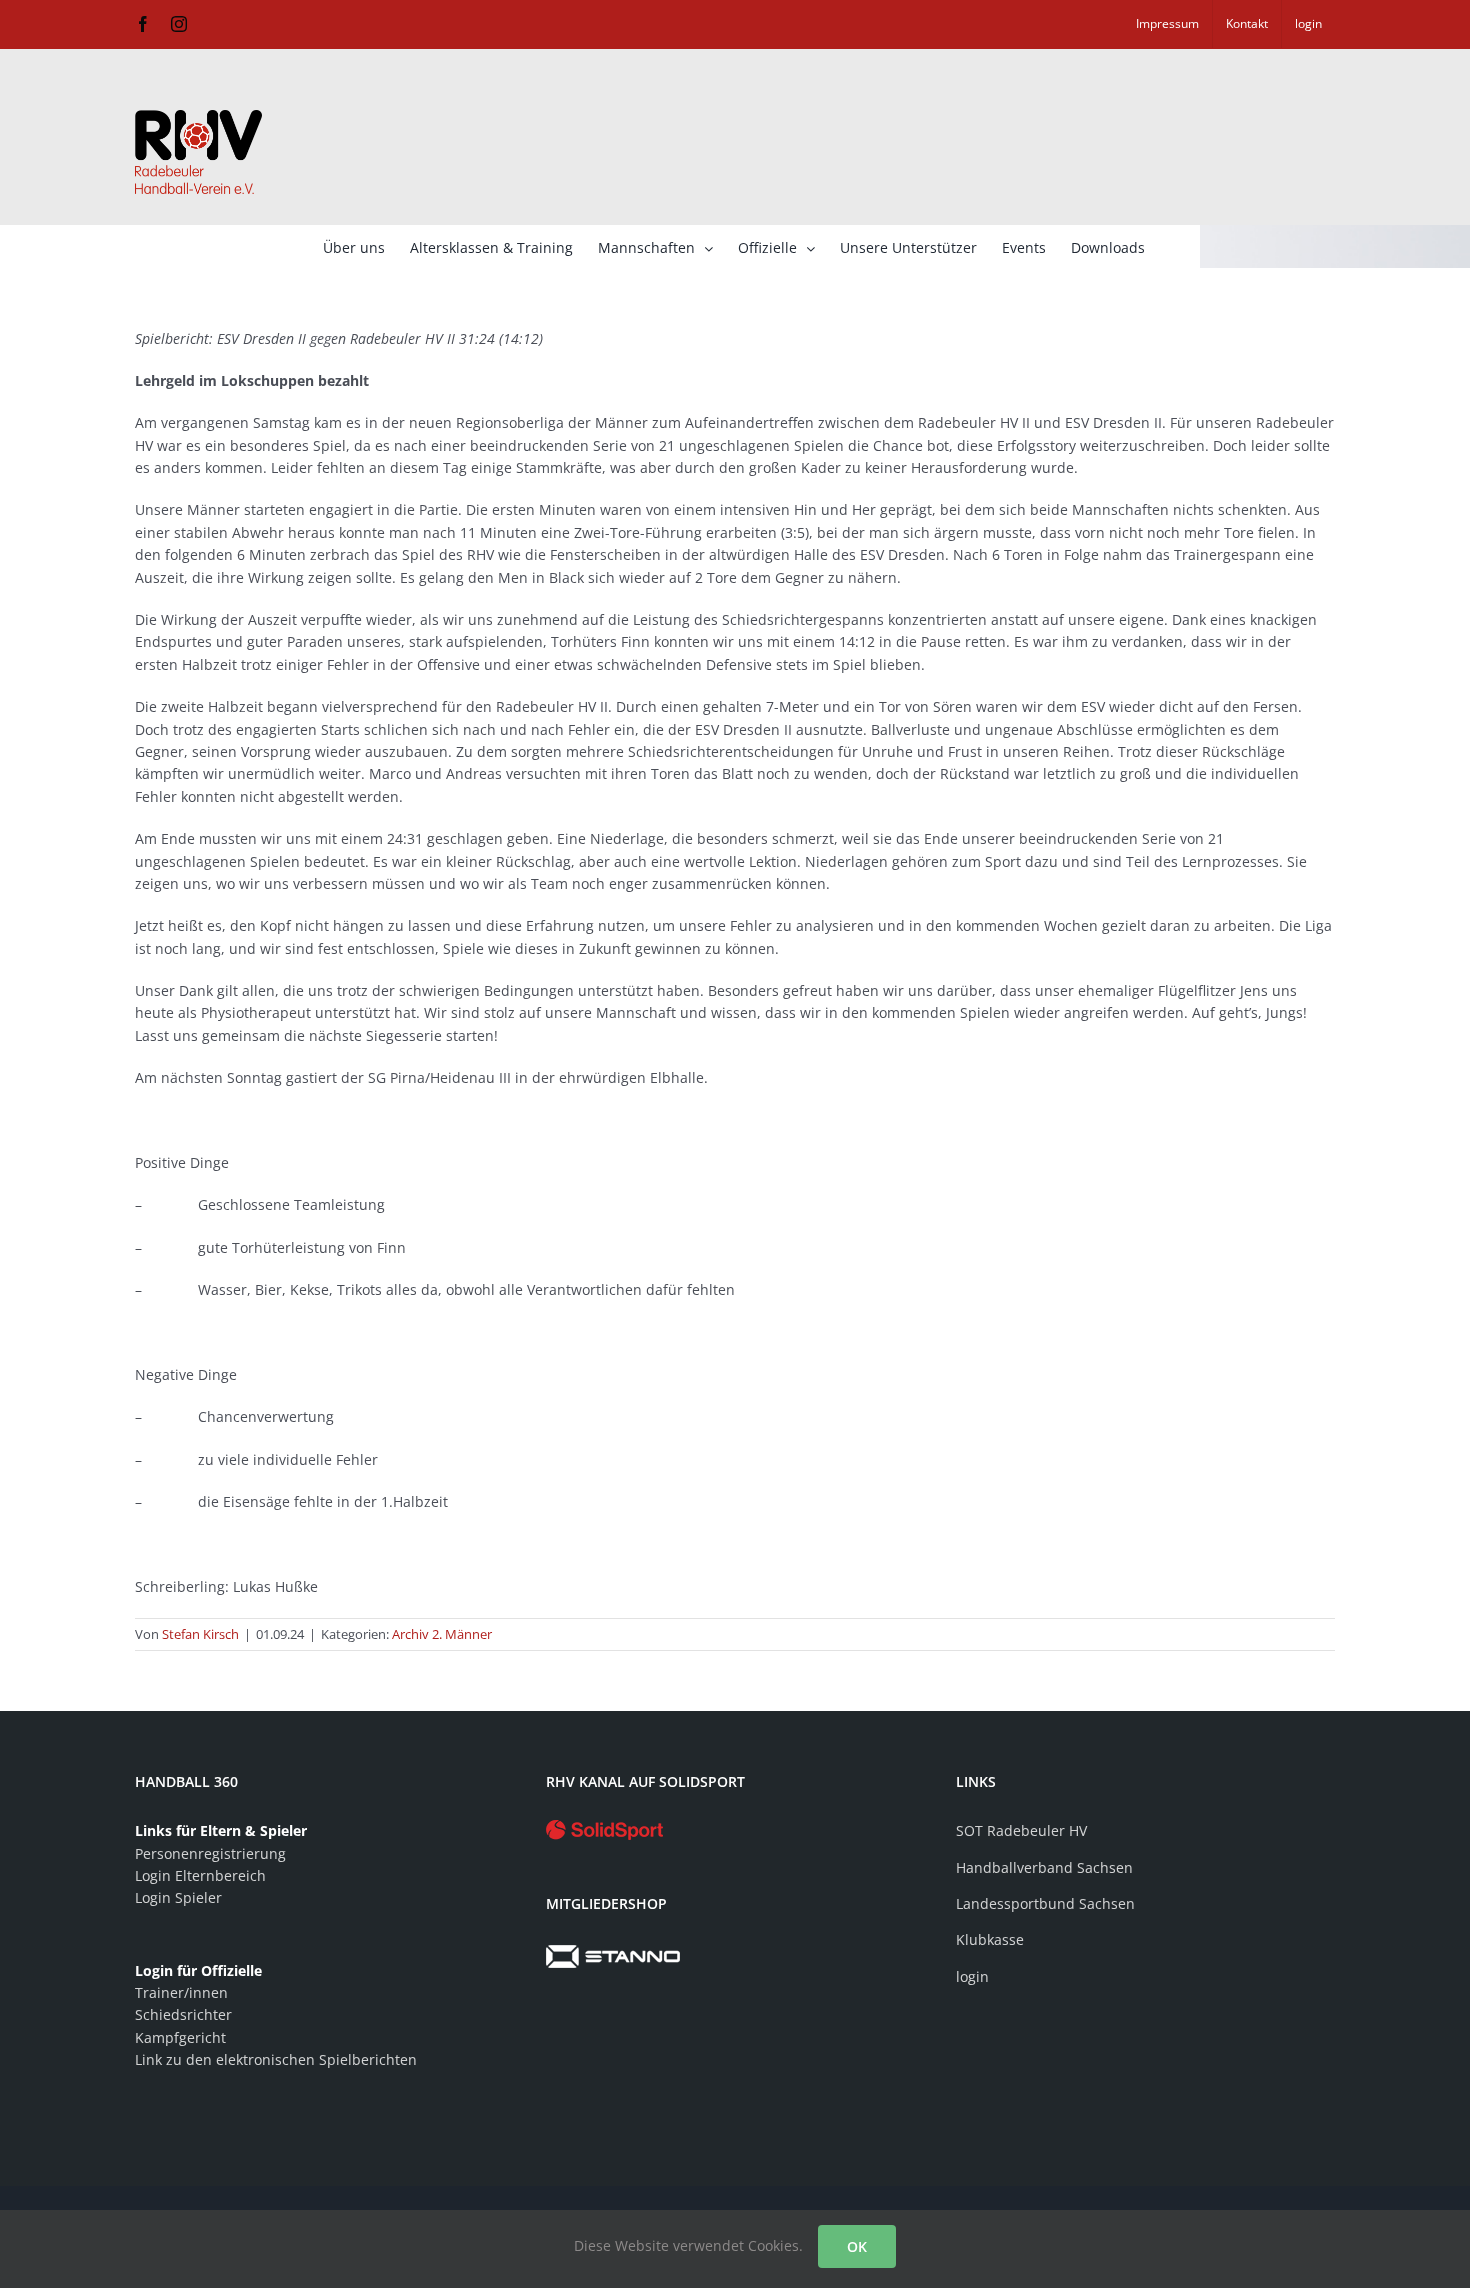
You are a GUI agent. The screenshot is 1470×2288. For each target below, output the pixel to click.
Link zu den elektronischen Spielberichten (276, 2059)
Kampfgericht (180, 2037)
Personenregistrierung (210, 1853)
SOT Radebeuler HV (1021, 1830)
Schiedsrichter (183, 2014)
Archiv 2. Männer (442, 1634)
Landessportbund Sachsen (1045, 1903)
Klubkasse (990, 1939)
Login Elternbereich (200, 1875)
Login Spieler (178, 1897)
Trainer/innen (181, 1992)
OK (857, 2246)
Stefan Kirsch (200, 1634)
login (972, 1976)
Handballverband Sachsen (1044, 1867)
